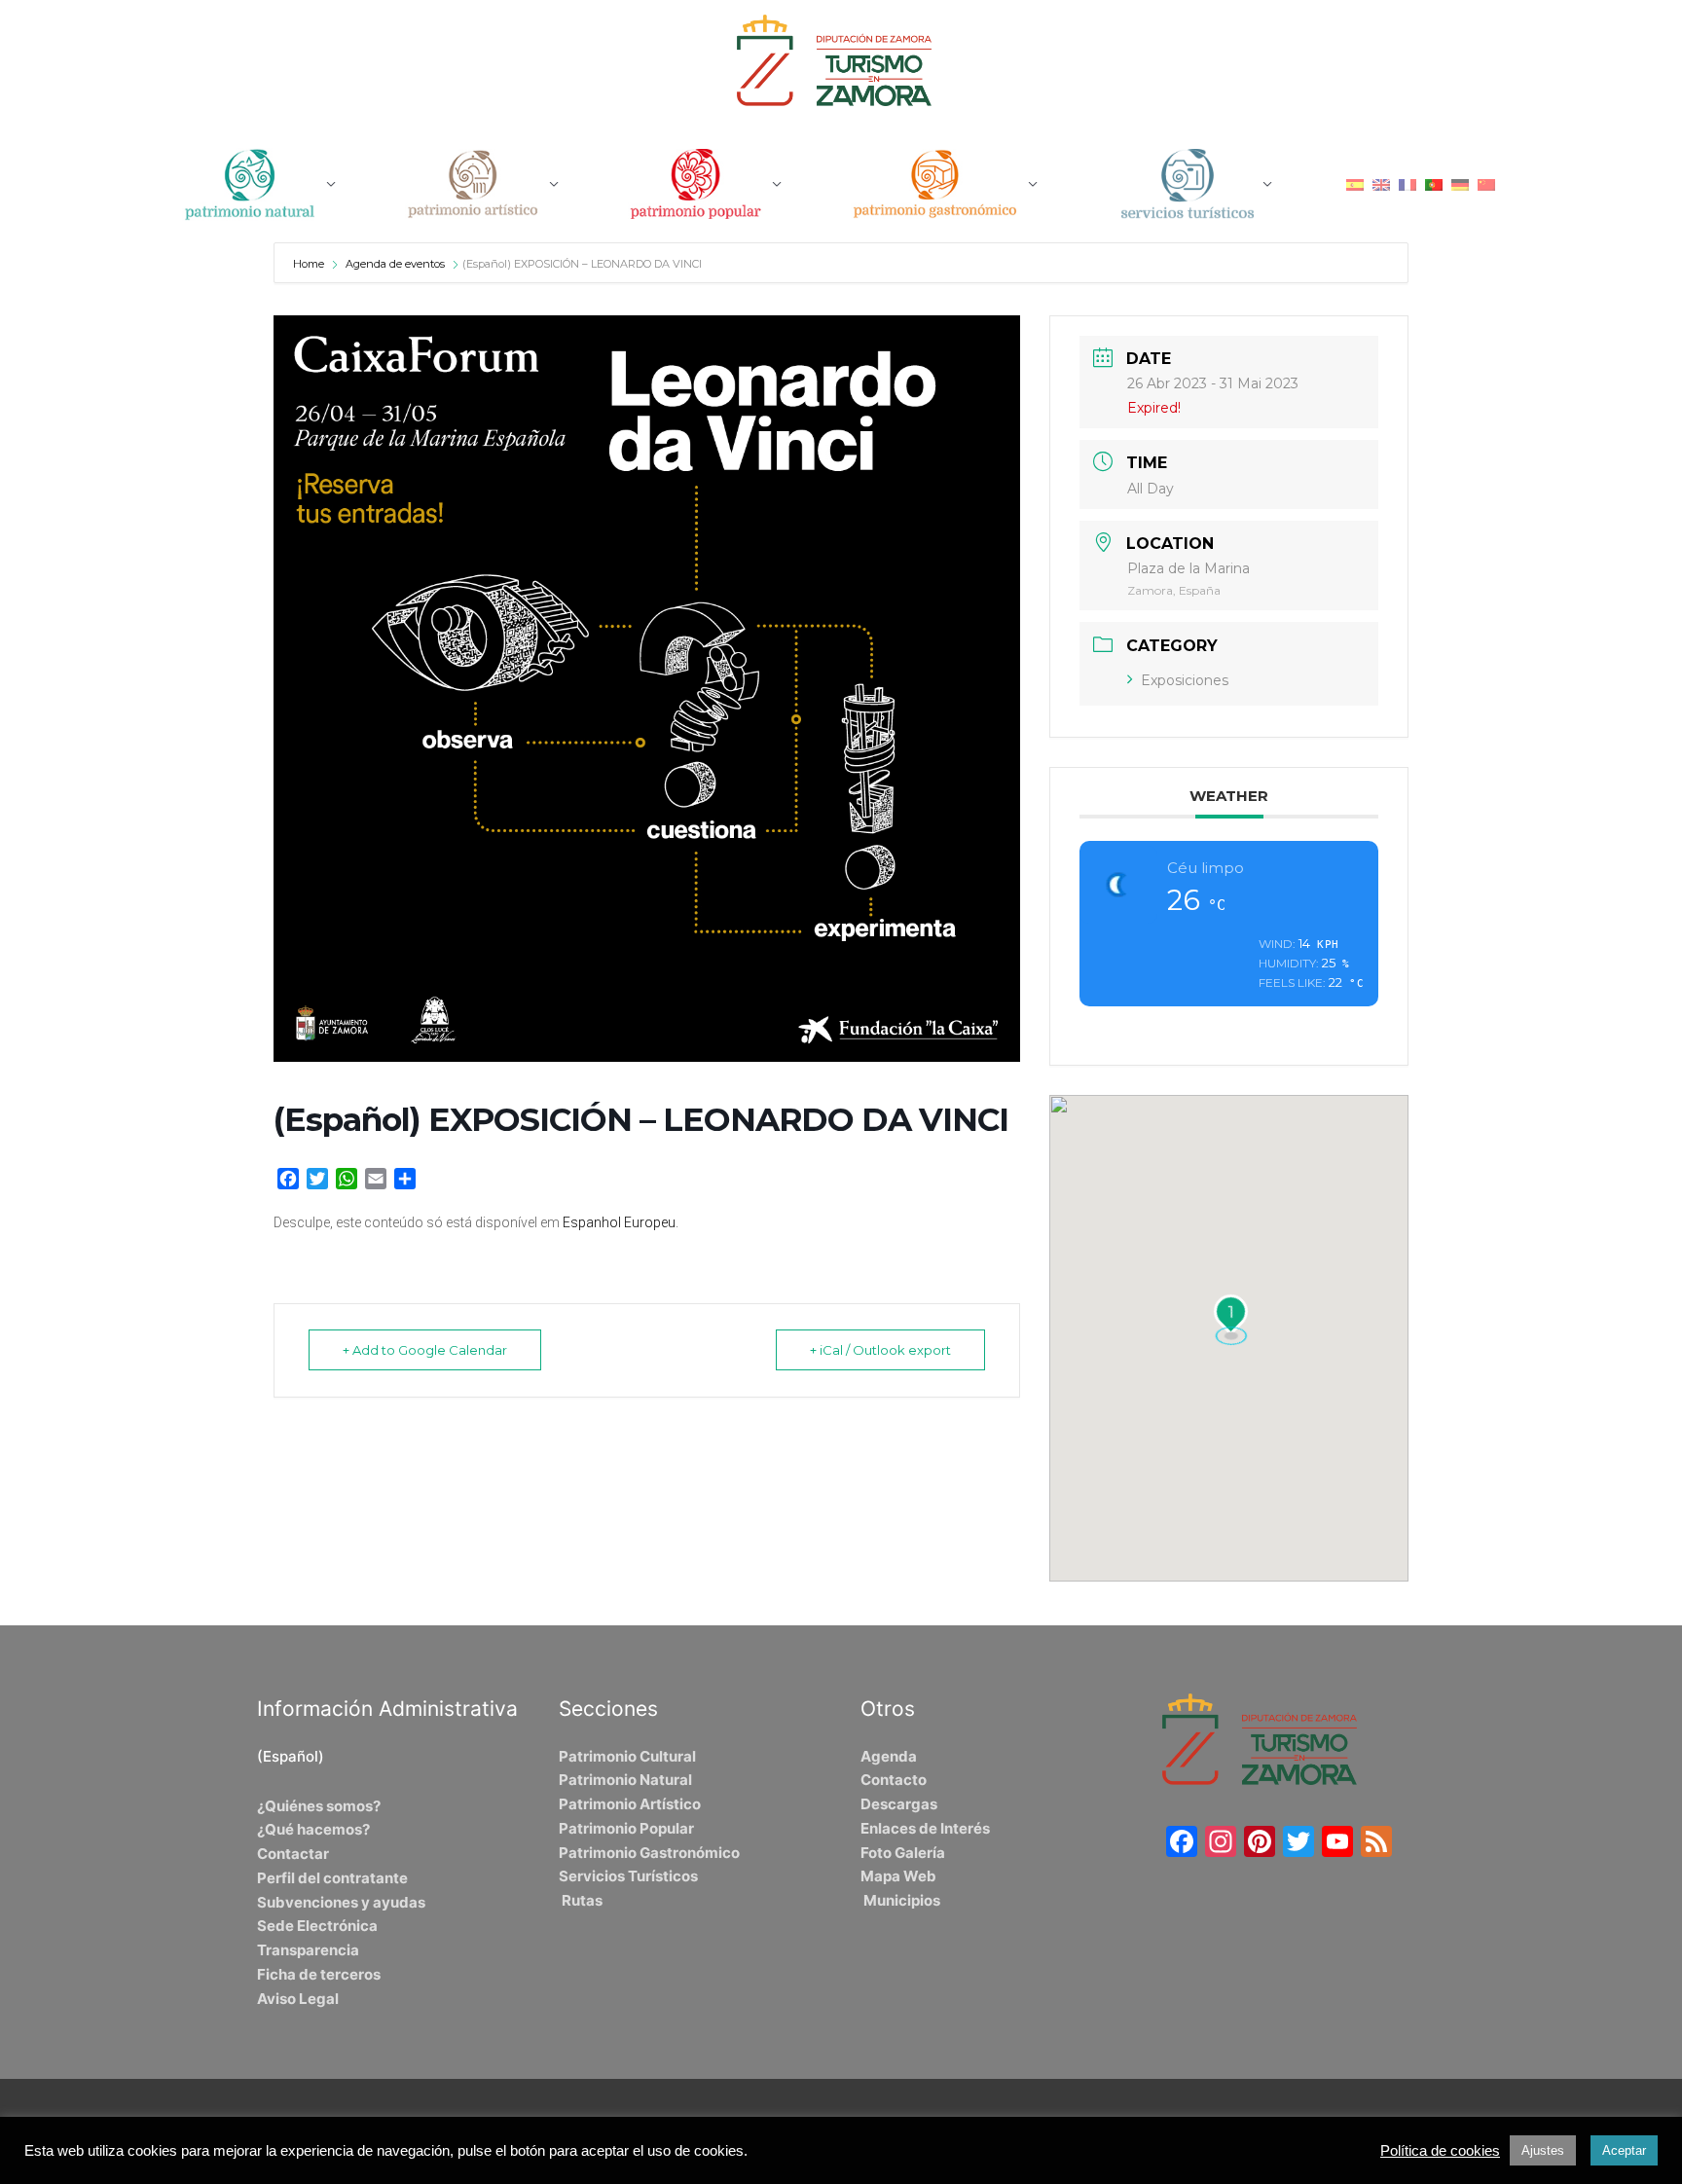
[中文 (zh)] (1486, 183)
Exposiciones (1185, 680)
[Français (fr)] (1408, 183)
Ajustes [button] (1543, 2150)
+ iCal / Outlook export (880, 1350)
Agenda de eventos (395, 264)
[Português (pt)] (1434, 183)
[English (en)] (1381, 183)
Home (310, 264)
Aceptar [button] (1624, 2150)
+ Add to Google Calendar (425, 1350)
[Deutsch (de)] (1460, 183)
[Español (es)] (1355, 183)
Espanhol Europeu (619, 1222)
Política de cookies (1440, 2151)
